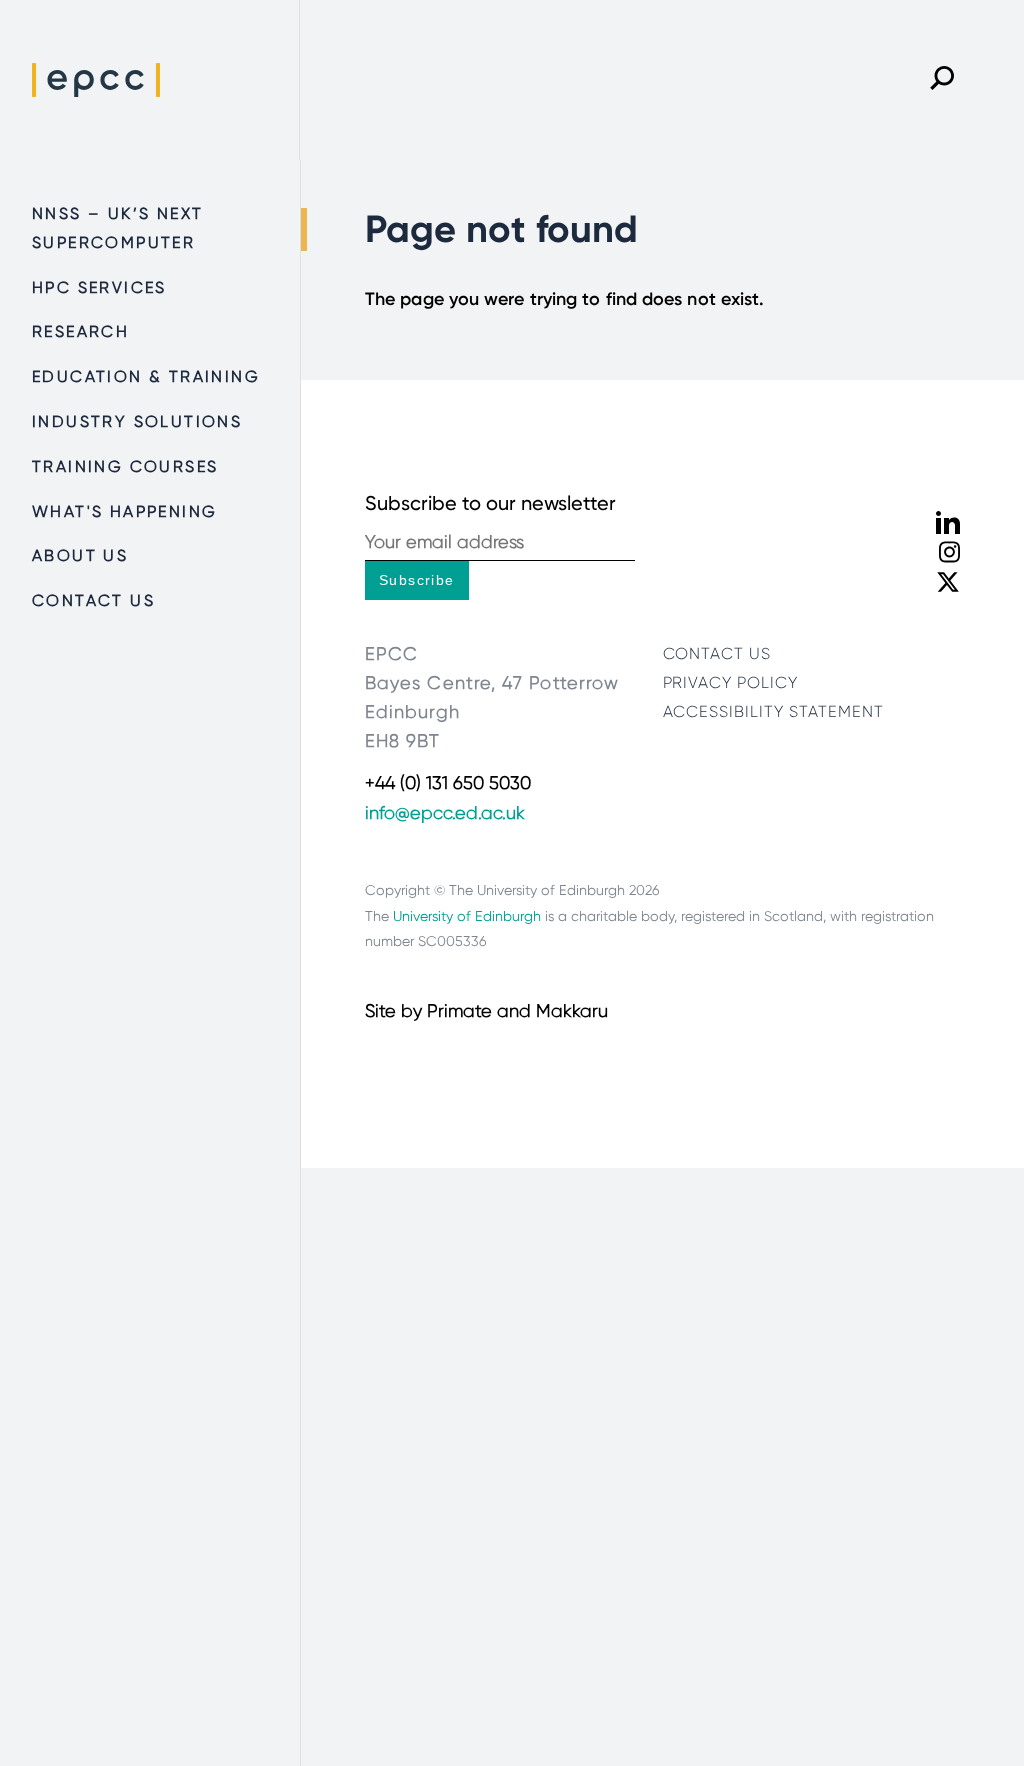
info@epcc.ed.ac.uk (445, 813)
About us (80, 555)
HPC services (99, 287)
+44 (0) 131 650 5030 (448, 783)
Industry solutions (137, 421)
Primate (459, 1011)
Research (80, 331)
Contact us (93, 600)
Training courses (125, 466)
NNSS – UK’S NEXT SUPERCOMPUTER (117, 228)
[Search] (942, 79)
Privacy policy (730, 682)
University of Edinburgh (467, 916)
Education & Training (146, 376)
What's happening (124, 511)
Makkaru (572, 1011)
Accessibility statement (773, 711)
